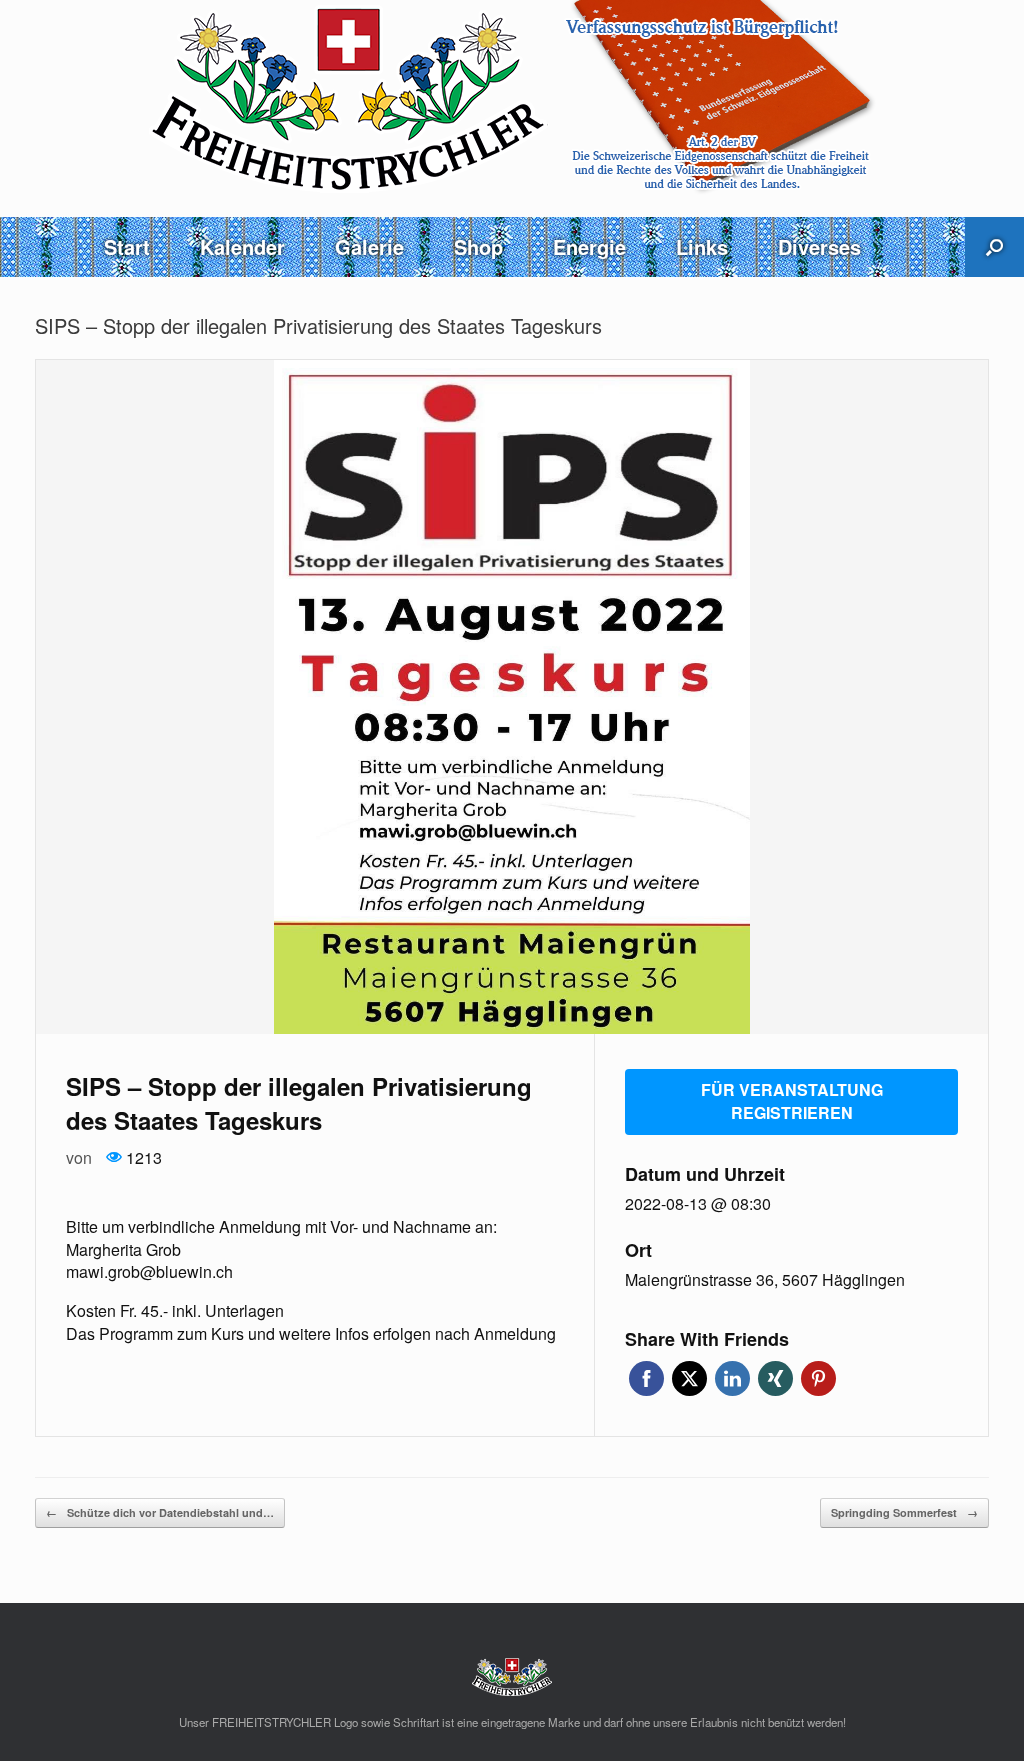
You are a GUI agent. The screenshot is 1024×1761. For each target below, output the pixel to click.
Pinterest (818, 1378)
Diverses (819, 246)
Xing (775, 1378)
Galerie (369, 246)
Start (127, 246)
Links (702, 246)
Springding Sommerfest (904, 1512)
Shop (478, 246)
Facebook (646, 1378)
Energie (589, 246)
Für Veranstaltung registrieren (792, 1101)
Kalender (242, 246)
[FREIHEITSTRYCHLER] (512, 97)
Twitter (689, 1378)
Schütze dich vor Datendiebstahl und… (160, 1512)
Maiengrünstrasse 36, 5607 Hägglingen (765, 1280)
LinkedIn (732, 1378)
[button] (994, 247)
